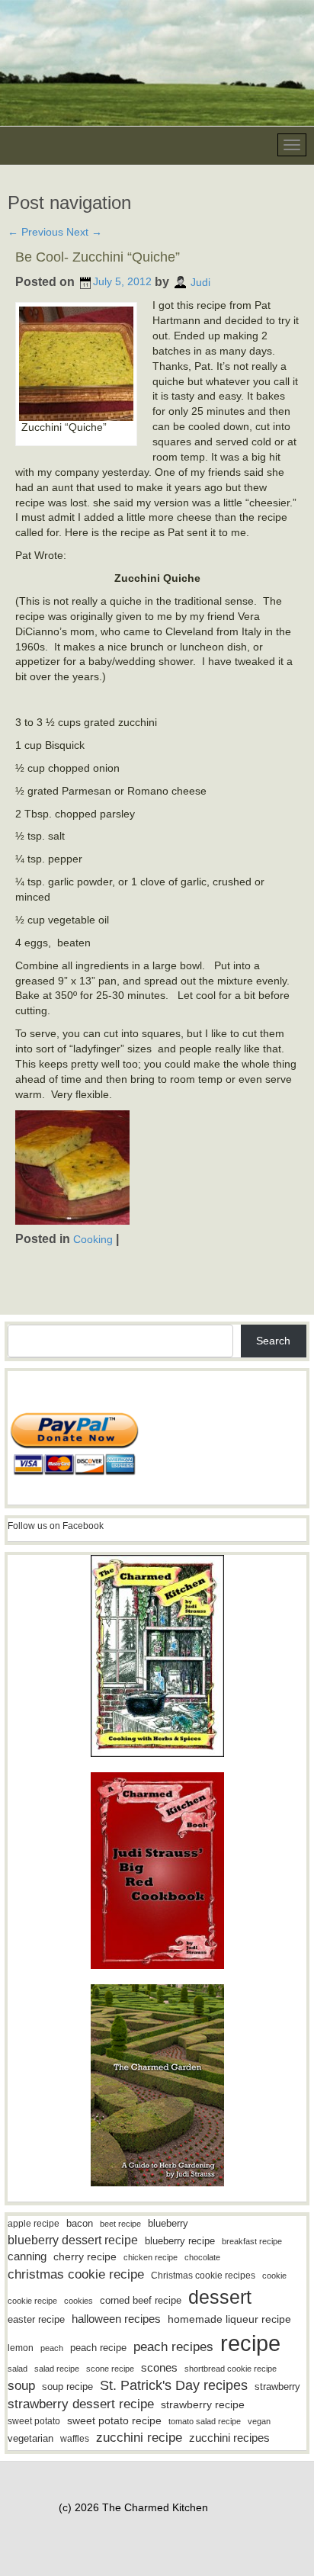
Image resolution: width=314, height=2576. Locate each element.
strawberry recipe (203, 2405)
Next (84, 232)
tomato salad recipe (205, 2421)
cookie (274, 2276)
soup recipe (67, 2386)
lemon (21, 2348)
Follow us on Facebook (56, 1526)
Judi (200, 281)
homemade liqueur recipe (229, 2319)
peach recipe (98, 2348)
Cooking (93, 1238)
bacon (80, 2223)
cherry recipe (85, 2257)
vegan (259, 2421)
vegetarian (30, 2438)
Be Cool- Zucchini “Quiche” (98, 257)
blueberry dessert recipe (73, 2240)
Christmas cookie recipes (203, 2276)
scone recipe (110, 2369)
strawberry (277, 2386)
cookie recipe (32, 2301)
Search (273, 1341)
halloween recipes (116, 2319)
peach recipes (173, 2347)
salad (18, 2369)
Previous (35, 232)
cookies (78, 2301)
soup (21, 2386)
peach (52, 2348)
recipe (250, 2343)
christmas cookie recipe (76, 2274)
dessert (220, 2297)
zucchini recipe (139, 2438)
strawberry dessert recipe (81, 2404)
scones (159, 2367)
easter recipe (36, 2319)
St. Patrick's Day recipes (174, 2385)
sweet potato (34, 2421)
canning (27, 2256)
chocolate (202, 2257)
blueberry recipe (180, 2241)
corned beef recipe (141, 2301)
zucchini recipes (229, 2438)
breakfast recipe (252, 2241)
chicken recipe (151, 2257)
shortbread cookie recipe (231, 2369)
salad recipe (57, 2369)
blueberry (168, 2223)
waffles (75, 2439)
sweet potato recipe (114, 2421)
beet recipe (120, 2224)
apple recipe (34, 2224)
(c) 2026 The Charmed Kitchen (133, 2507)
